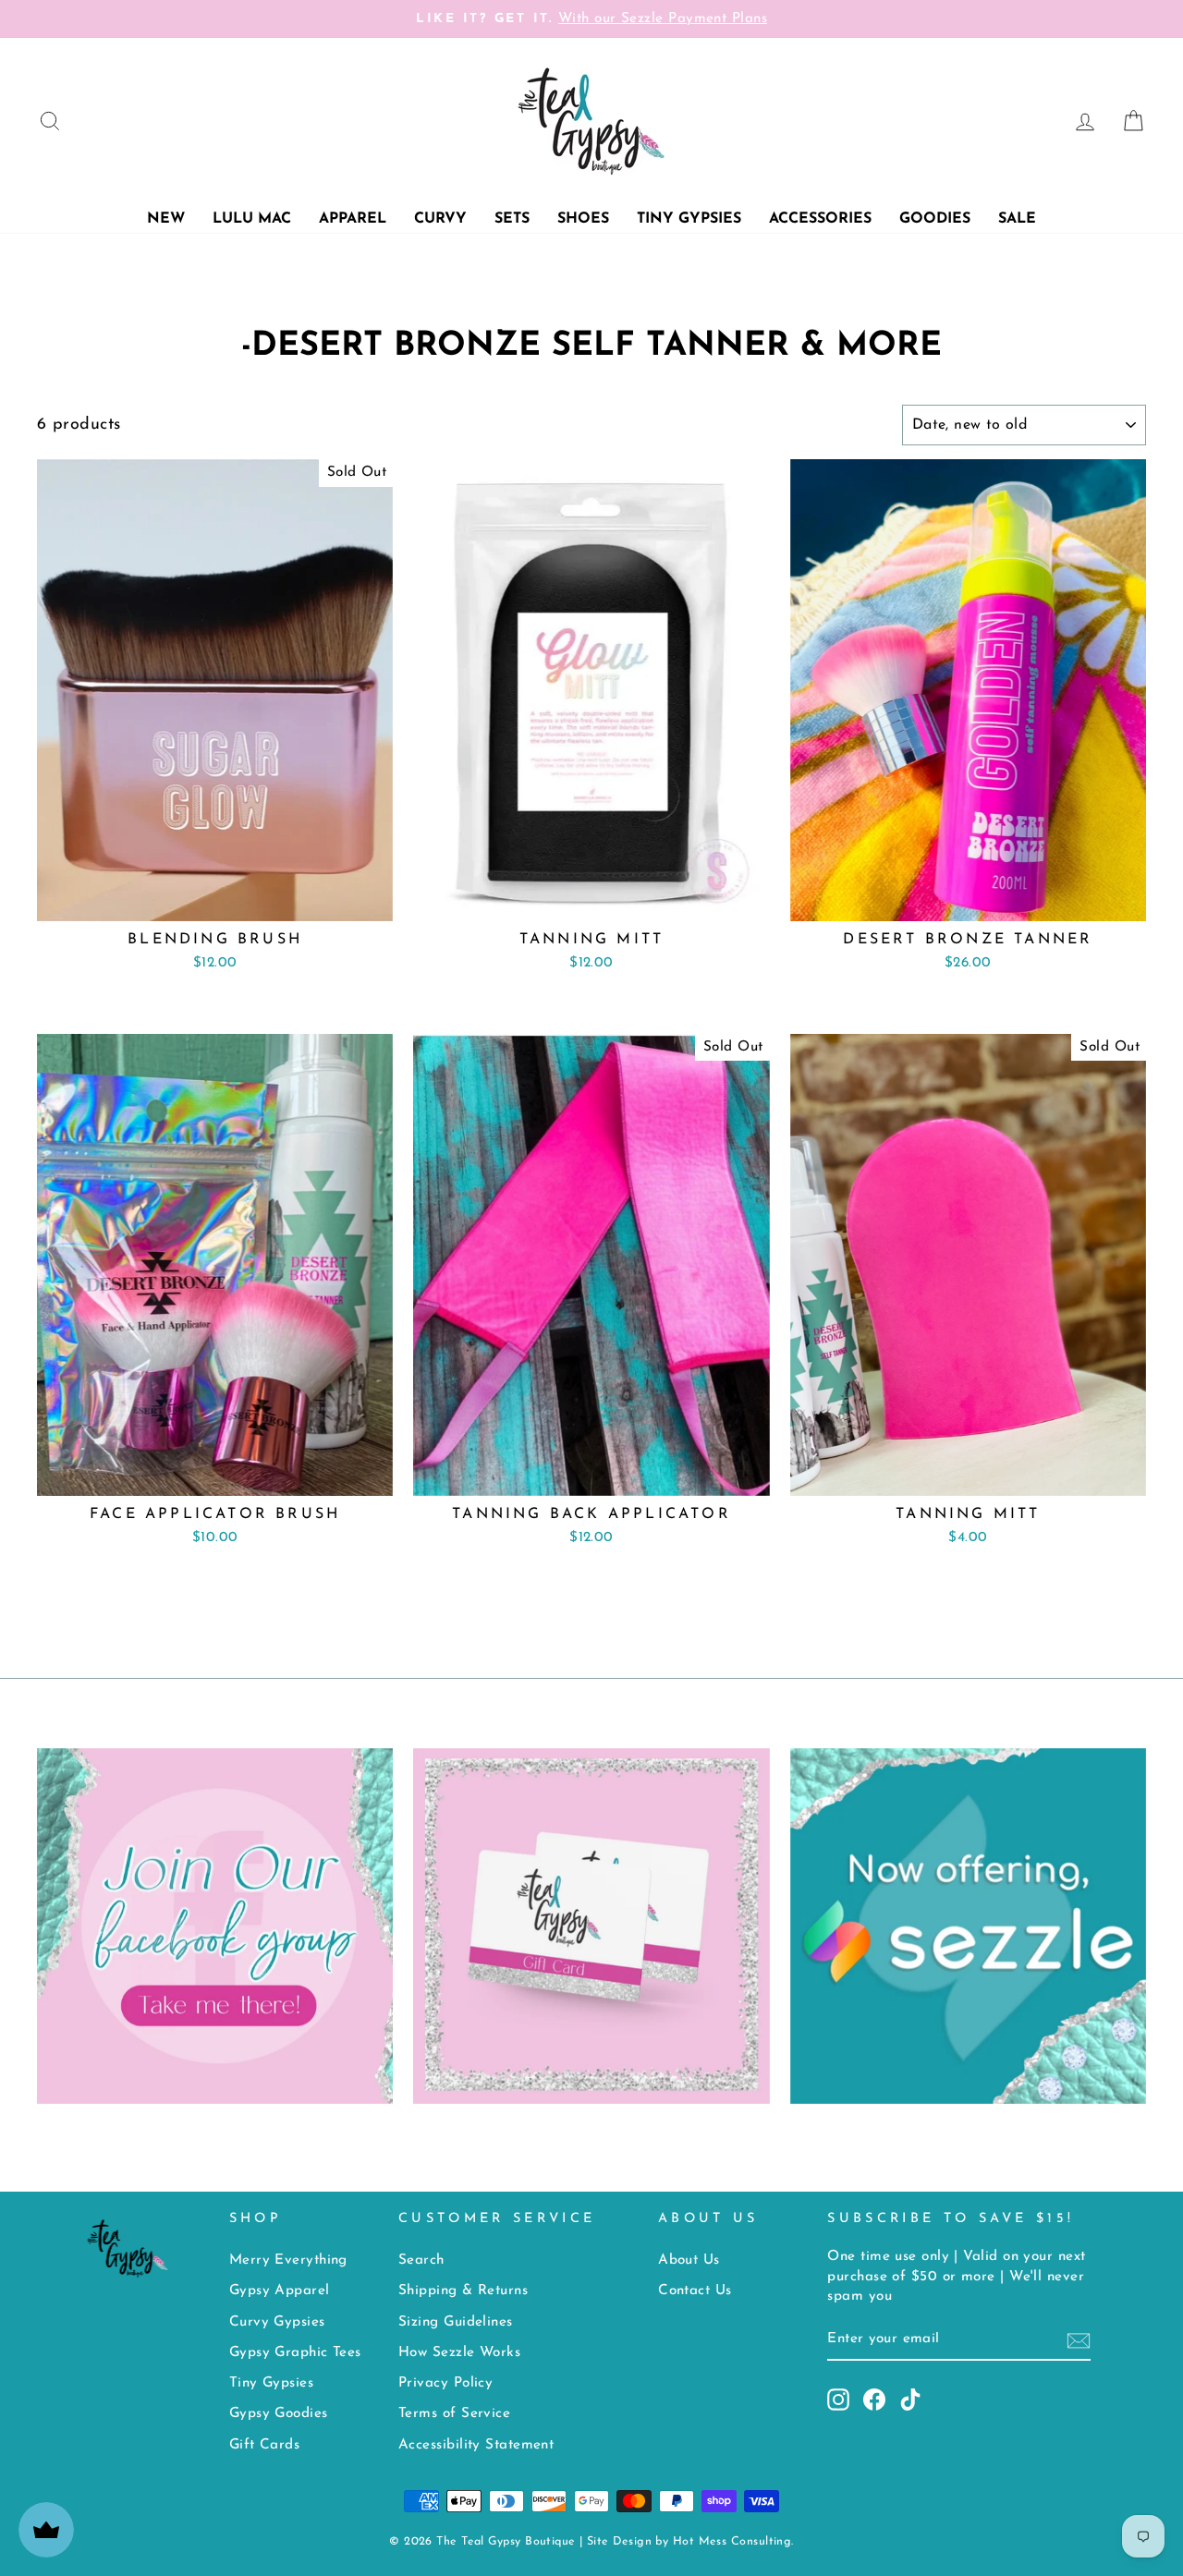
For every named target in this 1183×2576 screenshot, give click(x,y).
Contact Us (695, 2291)
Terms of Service (454, 2414)
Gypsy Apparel (280, 2291)
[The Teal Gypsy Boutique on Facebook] (874, 2400)
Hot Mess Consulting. (733, 2542)
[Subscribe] (1079, 2341)
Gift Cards (265, 2445)
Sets (512, 219)
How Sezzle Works (459, 2353)
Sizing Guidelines (456, 2322)
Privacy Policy (445, 2383)
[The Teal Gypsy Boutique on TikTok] (910, 2400)
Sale (1017, 219)
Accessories (820, 219)
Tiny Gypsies (689, 219)
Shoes (583, 219)
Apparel (353, 219)
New (166, 219)
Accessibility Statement (476, 2445)
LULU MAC (252, 219)
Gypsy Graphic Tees (295, 2353)
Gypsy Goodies (279, 2414)
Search (421, 2260)
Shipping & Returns (463, 2291)
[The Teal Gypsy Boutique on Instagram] (838, 2400)
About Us (689, 2260)
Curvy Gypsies (277, 2322)
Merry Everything (288, 2260)
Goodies (935, 219)
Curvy (440, 219)
